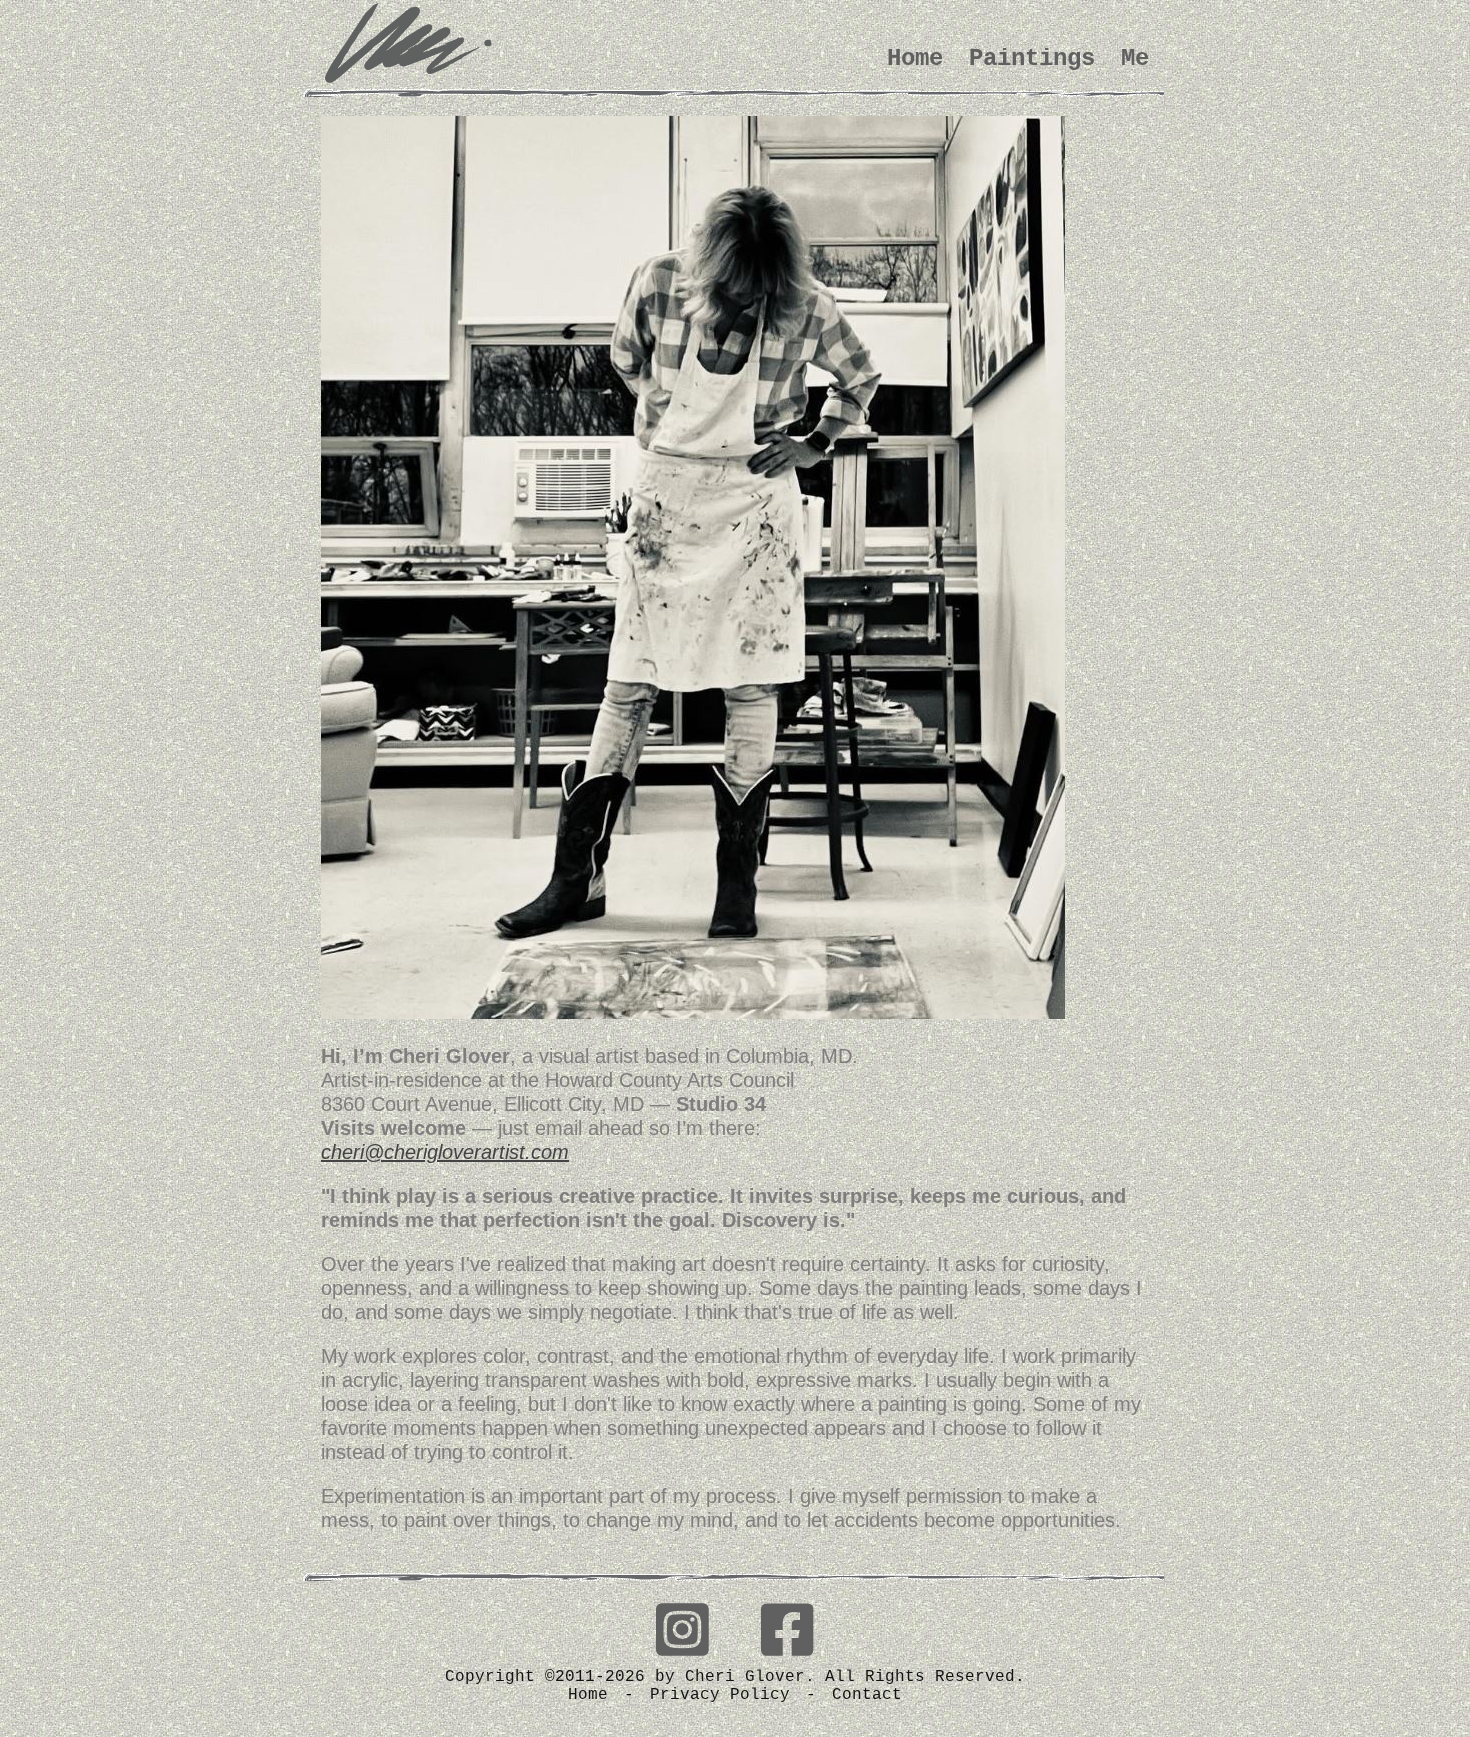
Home (915, 58)
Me (1135, 58)
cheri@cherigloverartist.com (445, 1152)
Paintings (1032, 58)
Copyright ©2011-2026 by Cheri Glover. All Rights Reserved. (735, 1677)
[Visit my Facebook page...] (787, 1634)
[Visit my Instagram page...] (682, 1634)
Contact (867, 1695)
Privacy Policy (720, 1695)
